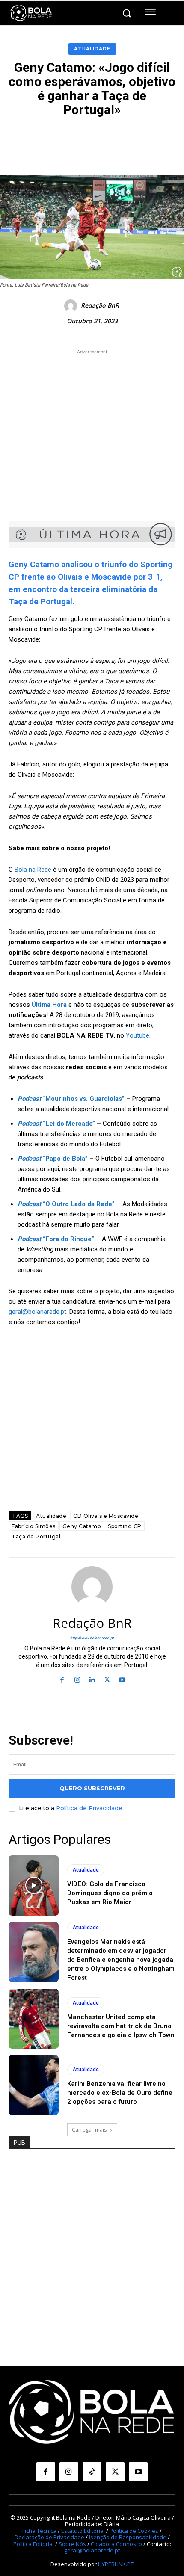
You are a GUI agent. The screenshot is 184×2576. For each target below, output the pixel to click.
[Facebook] (62, 1679)
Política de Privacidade (89, 1808)
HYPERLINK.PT (116, 2564)
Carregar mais (89, 2130)
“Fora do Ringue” (56, 1239)
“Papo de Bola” (53, 1159)
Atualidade (92, 49)
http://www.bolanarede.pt (92, 1638)
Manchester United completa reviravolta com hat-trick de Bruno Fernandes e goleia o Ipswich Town (121, 2026)
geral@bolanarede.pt (37, 1312)
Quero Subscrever (92, 1788)
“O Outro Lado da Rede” (66, 1204)
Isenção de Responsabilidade (128, 2537)
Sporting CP (125, 1526)
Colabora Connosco (116, 2544)
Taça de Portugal (36, 1536)
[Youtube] (122, 1679)
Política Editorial (34, 2544)
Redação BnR (100, 306)
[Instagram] (77, 1679)
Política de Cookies (134, 2531)
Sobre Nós (72, 2544)
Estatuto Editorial (83, 2531)
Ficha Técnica (39, 2531)
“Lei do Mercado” (56, 1124)
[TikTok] (92, 2472)
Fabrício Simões (34, 1526)
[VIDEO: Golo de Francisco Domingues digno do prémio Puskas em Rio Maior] (34, 1885)
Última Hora (49, 1005)
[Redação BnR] (72, 306)
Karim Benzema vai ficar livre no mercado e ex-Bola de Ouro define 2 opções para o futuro (120, 2093)
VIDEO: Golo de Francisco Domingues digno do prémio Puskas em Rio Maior (110, 1893)
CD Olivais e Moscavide (106, 1516)
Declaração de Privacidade (49, 2537)
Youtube (138, 1035)
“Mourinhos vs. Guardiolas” (71, 1099)
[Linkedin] (92, 1679)
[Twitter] (107, 1679)
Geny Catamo (82, 1526)
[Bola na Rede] (31, 13)
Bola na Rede (33, 870)
